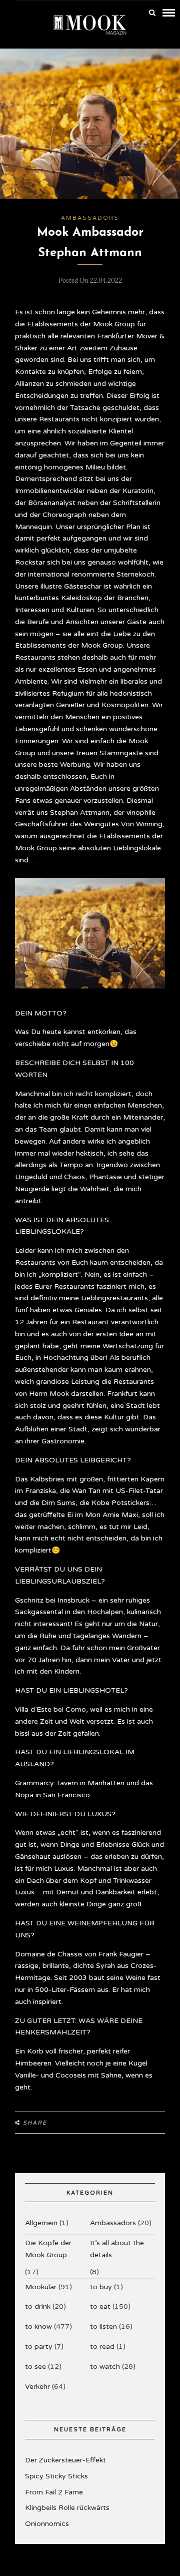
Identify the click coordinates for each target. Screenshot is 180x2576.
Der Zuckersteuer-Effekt (65, 2460)
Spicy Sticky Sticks (56, 2476)
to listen (103, 2327)
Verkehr (37, 2387)
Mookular (41, 2287)
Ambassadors (90, 218)
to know (38, 2327)
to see (35, 2367)
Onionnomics (47, 2524)
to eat (100, 2306)
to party (39, 2347)
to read (102, 2347)
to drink (38, 2306)
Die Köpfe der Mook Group (48, 2249)
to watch (105, 2367)
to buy (101, 2287)
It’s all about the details (117, 2249)
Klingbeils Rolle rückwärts (67, 2508)
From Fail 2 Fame (54, 2492)
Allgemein (41, 2223)
